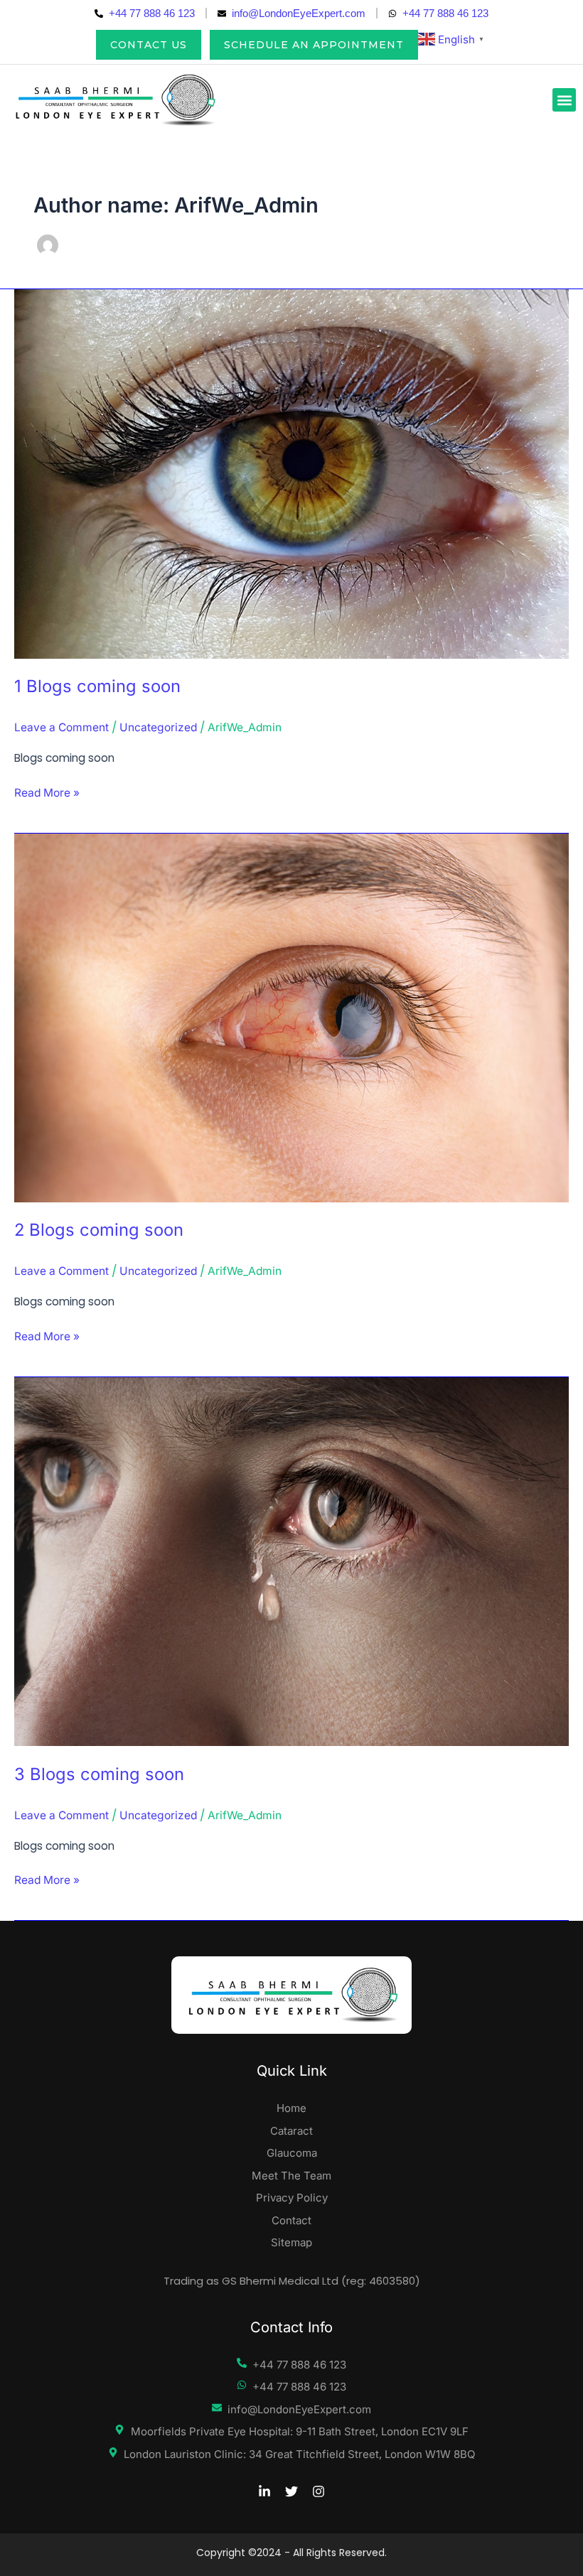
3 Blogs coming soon (99, 1774)
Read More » (47, 792)
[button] (564, 100)
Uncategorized (158, 727)
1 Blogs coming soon (97, 686)
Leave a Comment (61, 727)
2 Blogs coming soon (99, 1230)
